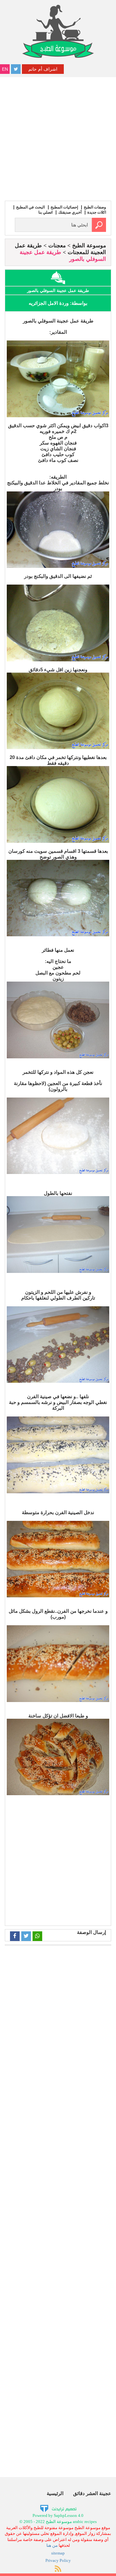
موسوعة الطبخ (89, 246)
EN (5, 69)
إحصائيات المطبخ (64, 207)
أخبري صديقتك (70, 212)
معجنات (57, 246)
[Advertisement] (58, 138)
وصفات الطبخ (95, 207)
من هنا (52, 2545)
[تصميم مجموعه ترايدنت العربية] (58, 2508)
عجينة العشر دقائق (92, 2493)
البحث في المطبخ (30, 207)
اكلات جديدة (97, 212)
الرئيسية (55, 2493)
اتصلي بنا (45, 212)
